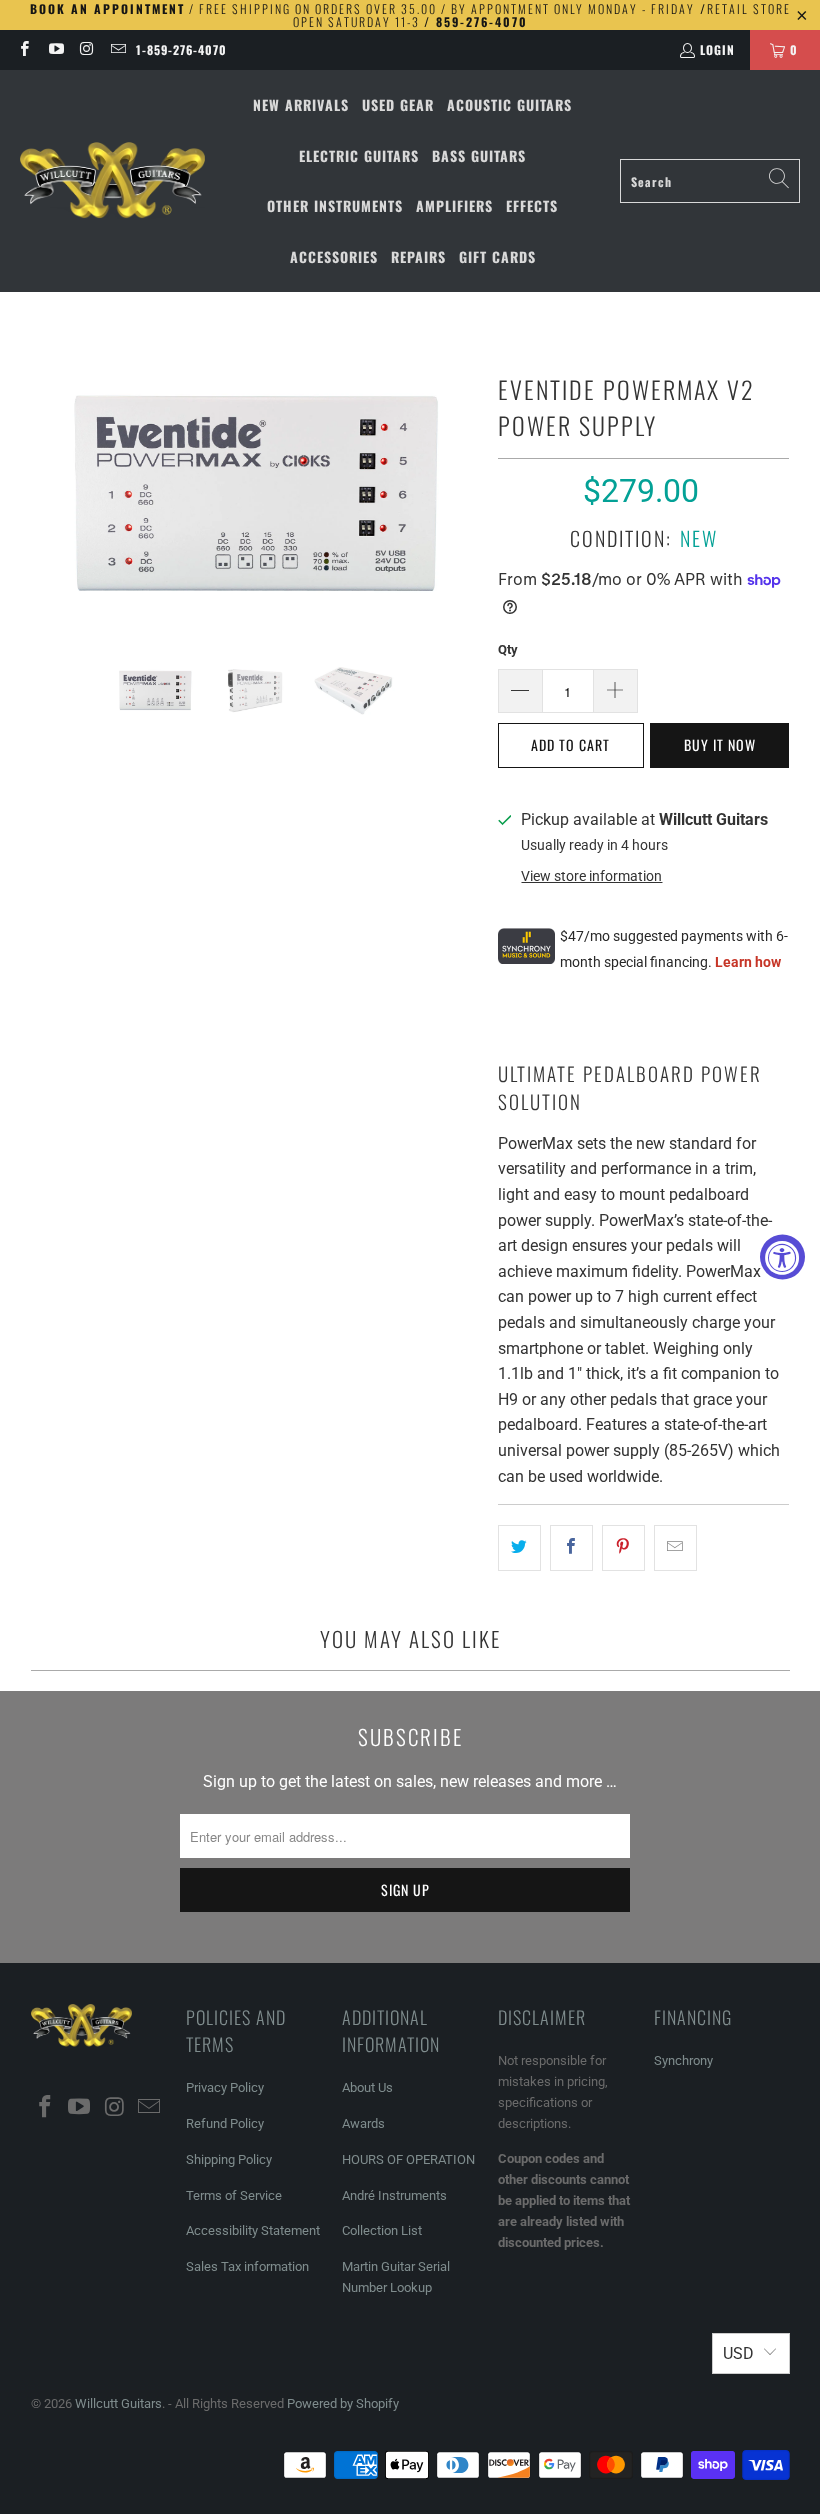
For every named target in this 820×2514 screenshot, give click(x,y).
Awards (363, 2123)
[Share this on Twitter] (519, 1548)
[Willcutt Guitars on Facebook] (23, 49)
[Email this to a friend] (675, 1548)
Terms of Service (234, 2195)
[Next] (463, 492)
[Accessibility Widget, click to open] (782, 1257)
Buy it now (720, 744)
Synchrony (683, 2060)
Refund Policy (225, 2123)
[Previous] (46, 492)
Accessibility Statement (253, 2230)
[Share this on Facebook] (571, 1548)
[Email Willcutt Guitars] (117, 49)
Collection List (382, 2230)
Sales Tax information (247, 2266)
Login (717, 49)
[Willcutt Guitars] (112, 181)
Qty (508, 649)
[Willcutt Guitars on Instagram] (86, 49)
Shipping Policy (229, 2159)
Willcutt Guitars (118, 2403)
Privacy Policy (225, 2087)
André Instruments (394, 2195)
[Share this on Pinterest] (623, 1548)
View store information (591, 876)
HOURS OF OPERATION (408, 2159)
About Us (367, 2087)
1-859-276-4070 (181, 49)
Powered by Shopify (343, 2403)
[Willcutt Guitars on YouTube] (54, 49)
